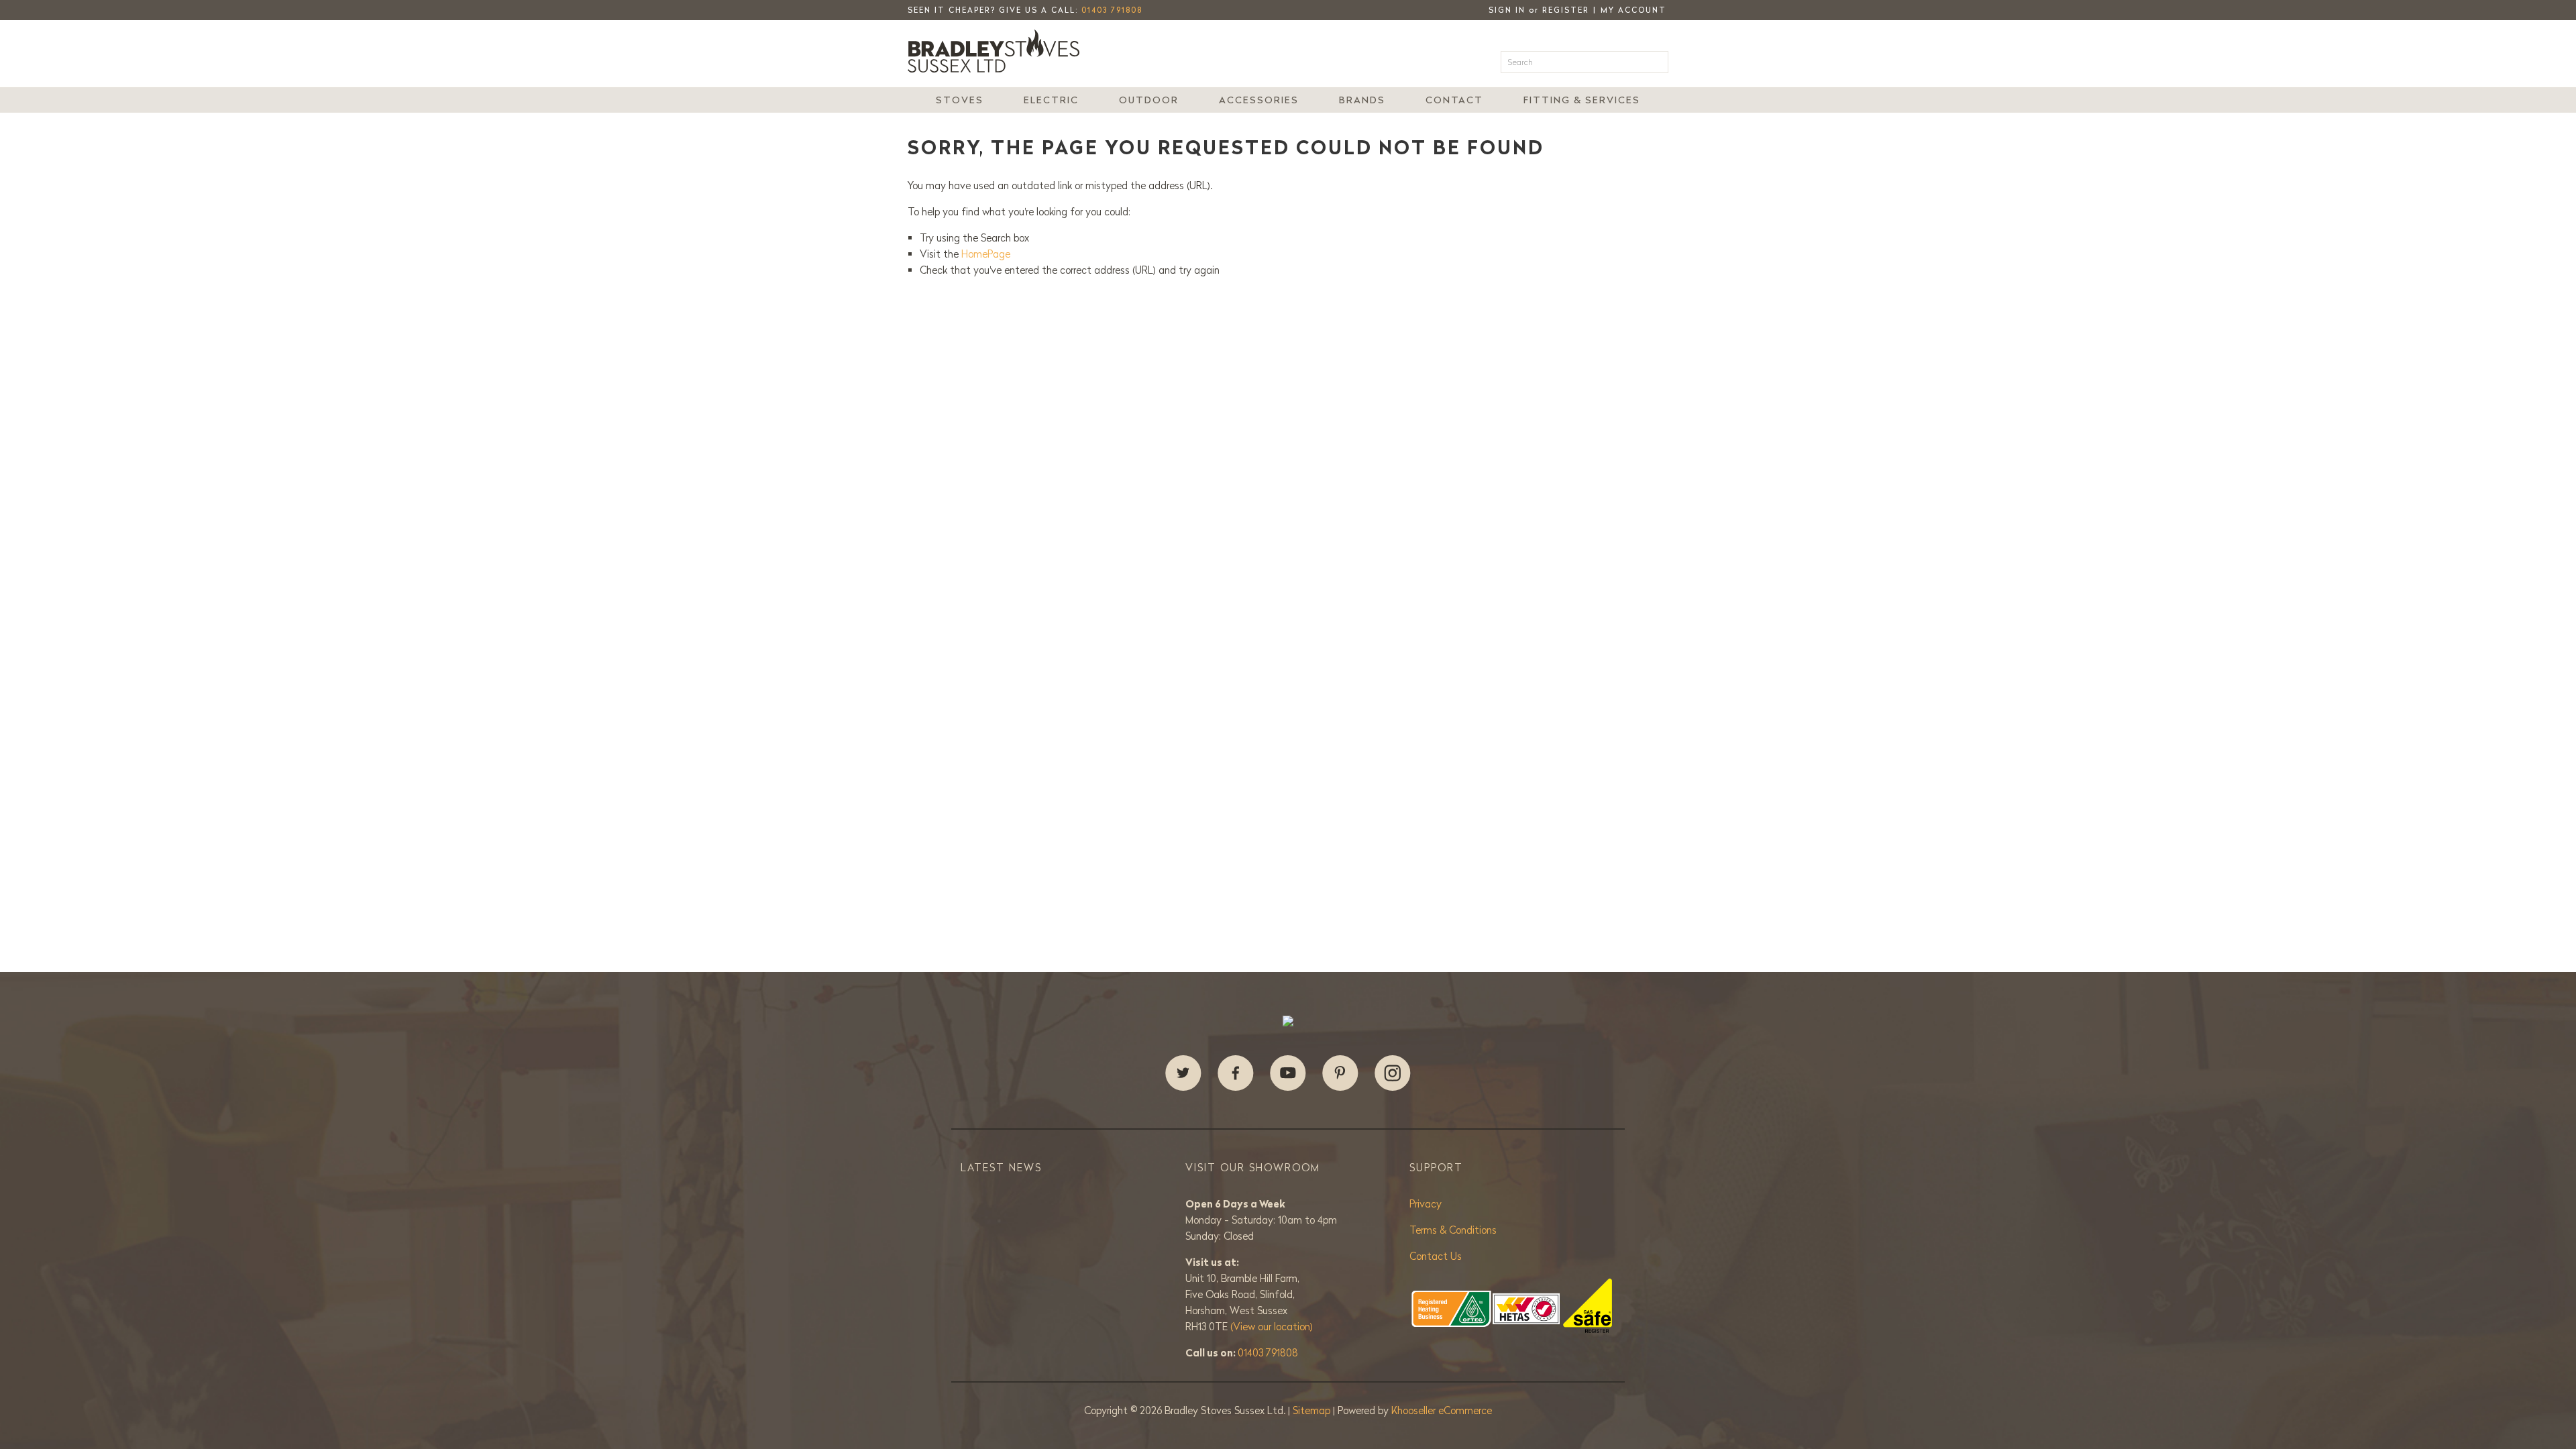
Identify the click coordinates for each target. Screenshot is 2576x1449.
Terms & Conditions (1453, 1230)
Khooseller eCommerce (1442, 1410)
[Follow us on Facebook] (1236, 1073)
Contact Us (1436, 1256)
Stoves (960, 100)
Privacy (1426, 1204)
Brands (1362, 100)
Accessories (1259, 100)
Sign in (1507, 10)
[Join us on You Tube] (1288, 1073)
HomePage (986, 254)
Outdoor (1149, 100)
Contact (1454, 100)
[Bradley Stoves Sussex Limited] (998, 51)
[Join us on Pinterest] (1340, 1073)
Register (1566, 10)
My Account (1633, 10)
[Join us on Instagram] (1393, 1073)
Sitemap (1313, 1410)
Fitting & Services (1582, 100)
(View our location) (1272, 1327)
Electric (1051, 100)
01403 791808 (1112, 10)
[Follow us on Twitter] (1183, 1073)
